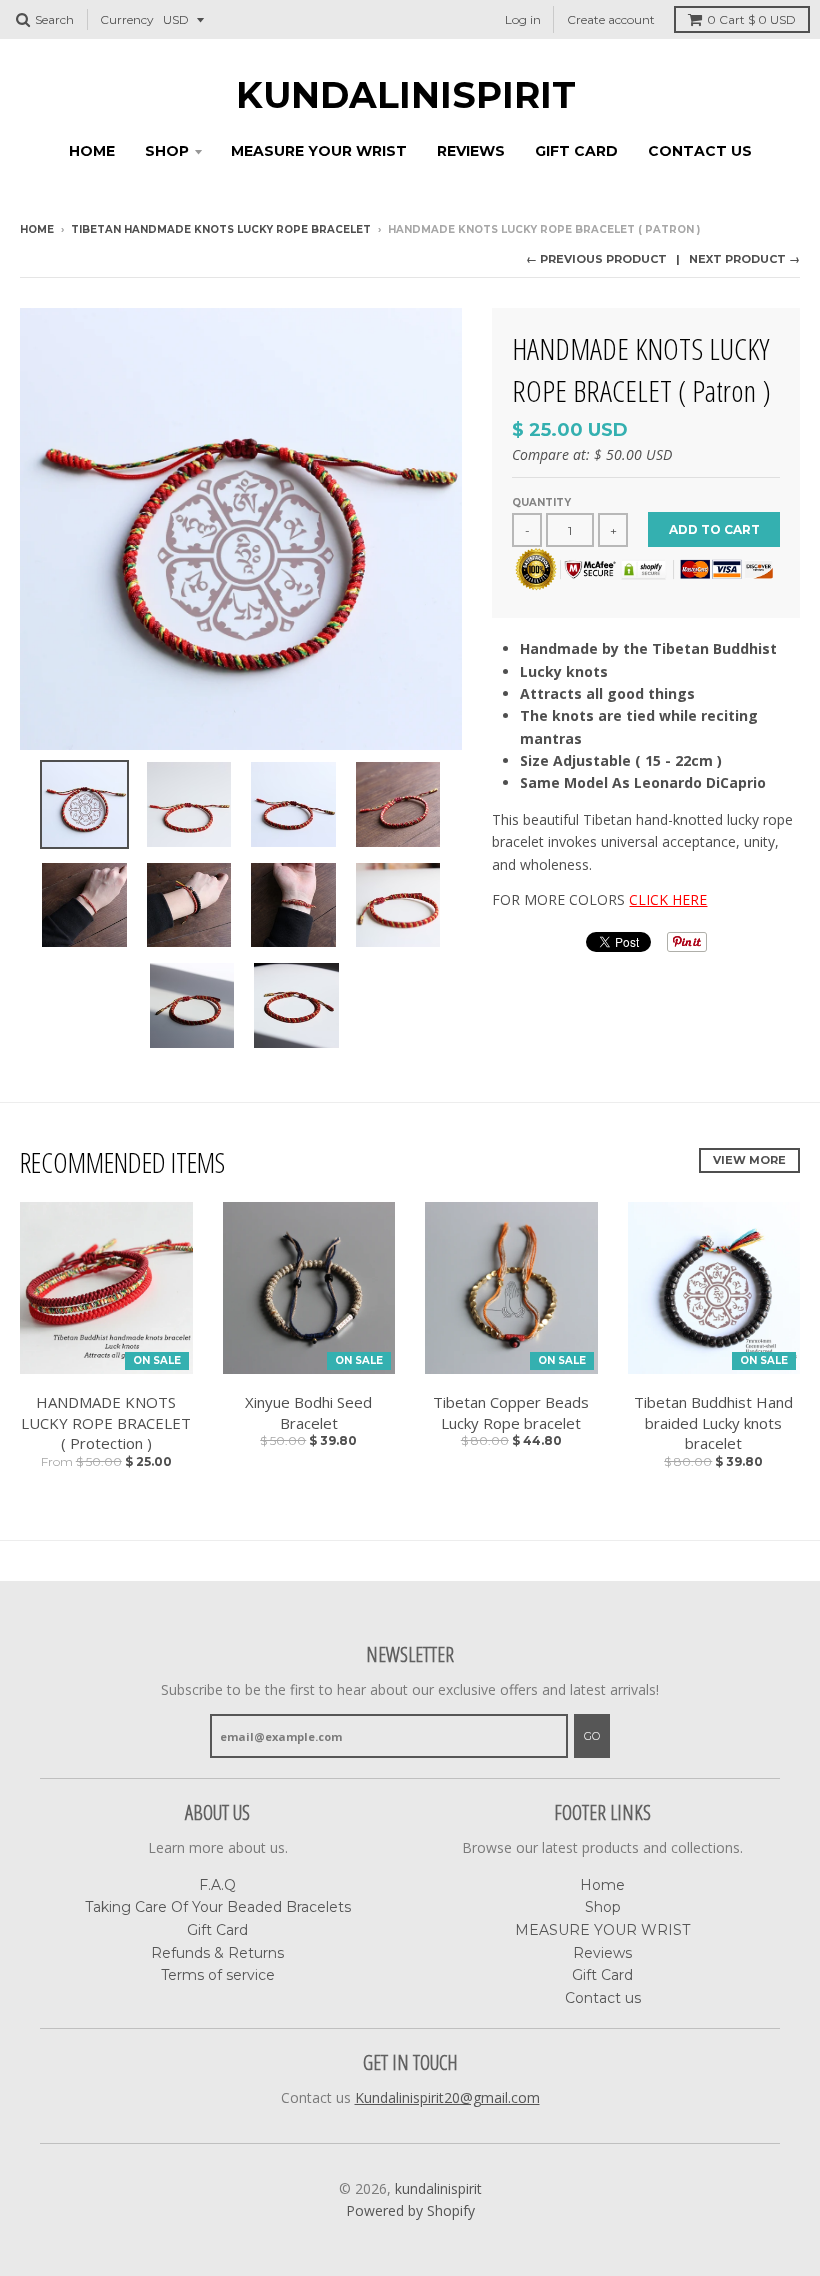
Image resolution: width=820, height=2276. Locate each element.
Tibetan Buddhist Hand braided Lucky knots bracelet (713, 1423)
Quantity (541, 502)
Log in (523, 19)
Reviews (471, 151)
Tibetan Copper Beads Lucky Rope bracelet (511, 1412)
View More (749, 1160)
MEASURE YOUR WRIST (319, 151)
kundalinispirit (406, 95)
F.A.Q (217, 1885)
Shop (167, 151)
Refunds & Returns (217, 1953)
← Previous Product (596, 259)
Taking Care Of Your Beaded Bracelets (218, 1907)
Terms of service (218, 1975)
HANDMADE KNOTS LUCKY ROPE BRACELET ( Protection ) (106, 1423)
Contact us (700, 151)
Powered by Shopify (410, 2210)
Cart (751, 19)
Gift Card (576, 151)
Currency (127, 19)
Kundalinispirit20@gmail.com (447, 2097)
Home (92, 151)
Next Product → (744, 259)
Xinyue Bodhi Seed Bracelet (308, 1412)
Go (592, 1736)
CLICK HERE (668, 899)
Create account (611, 19)
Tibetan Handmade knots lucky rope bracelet (221, 229)
